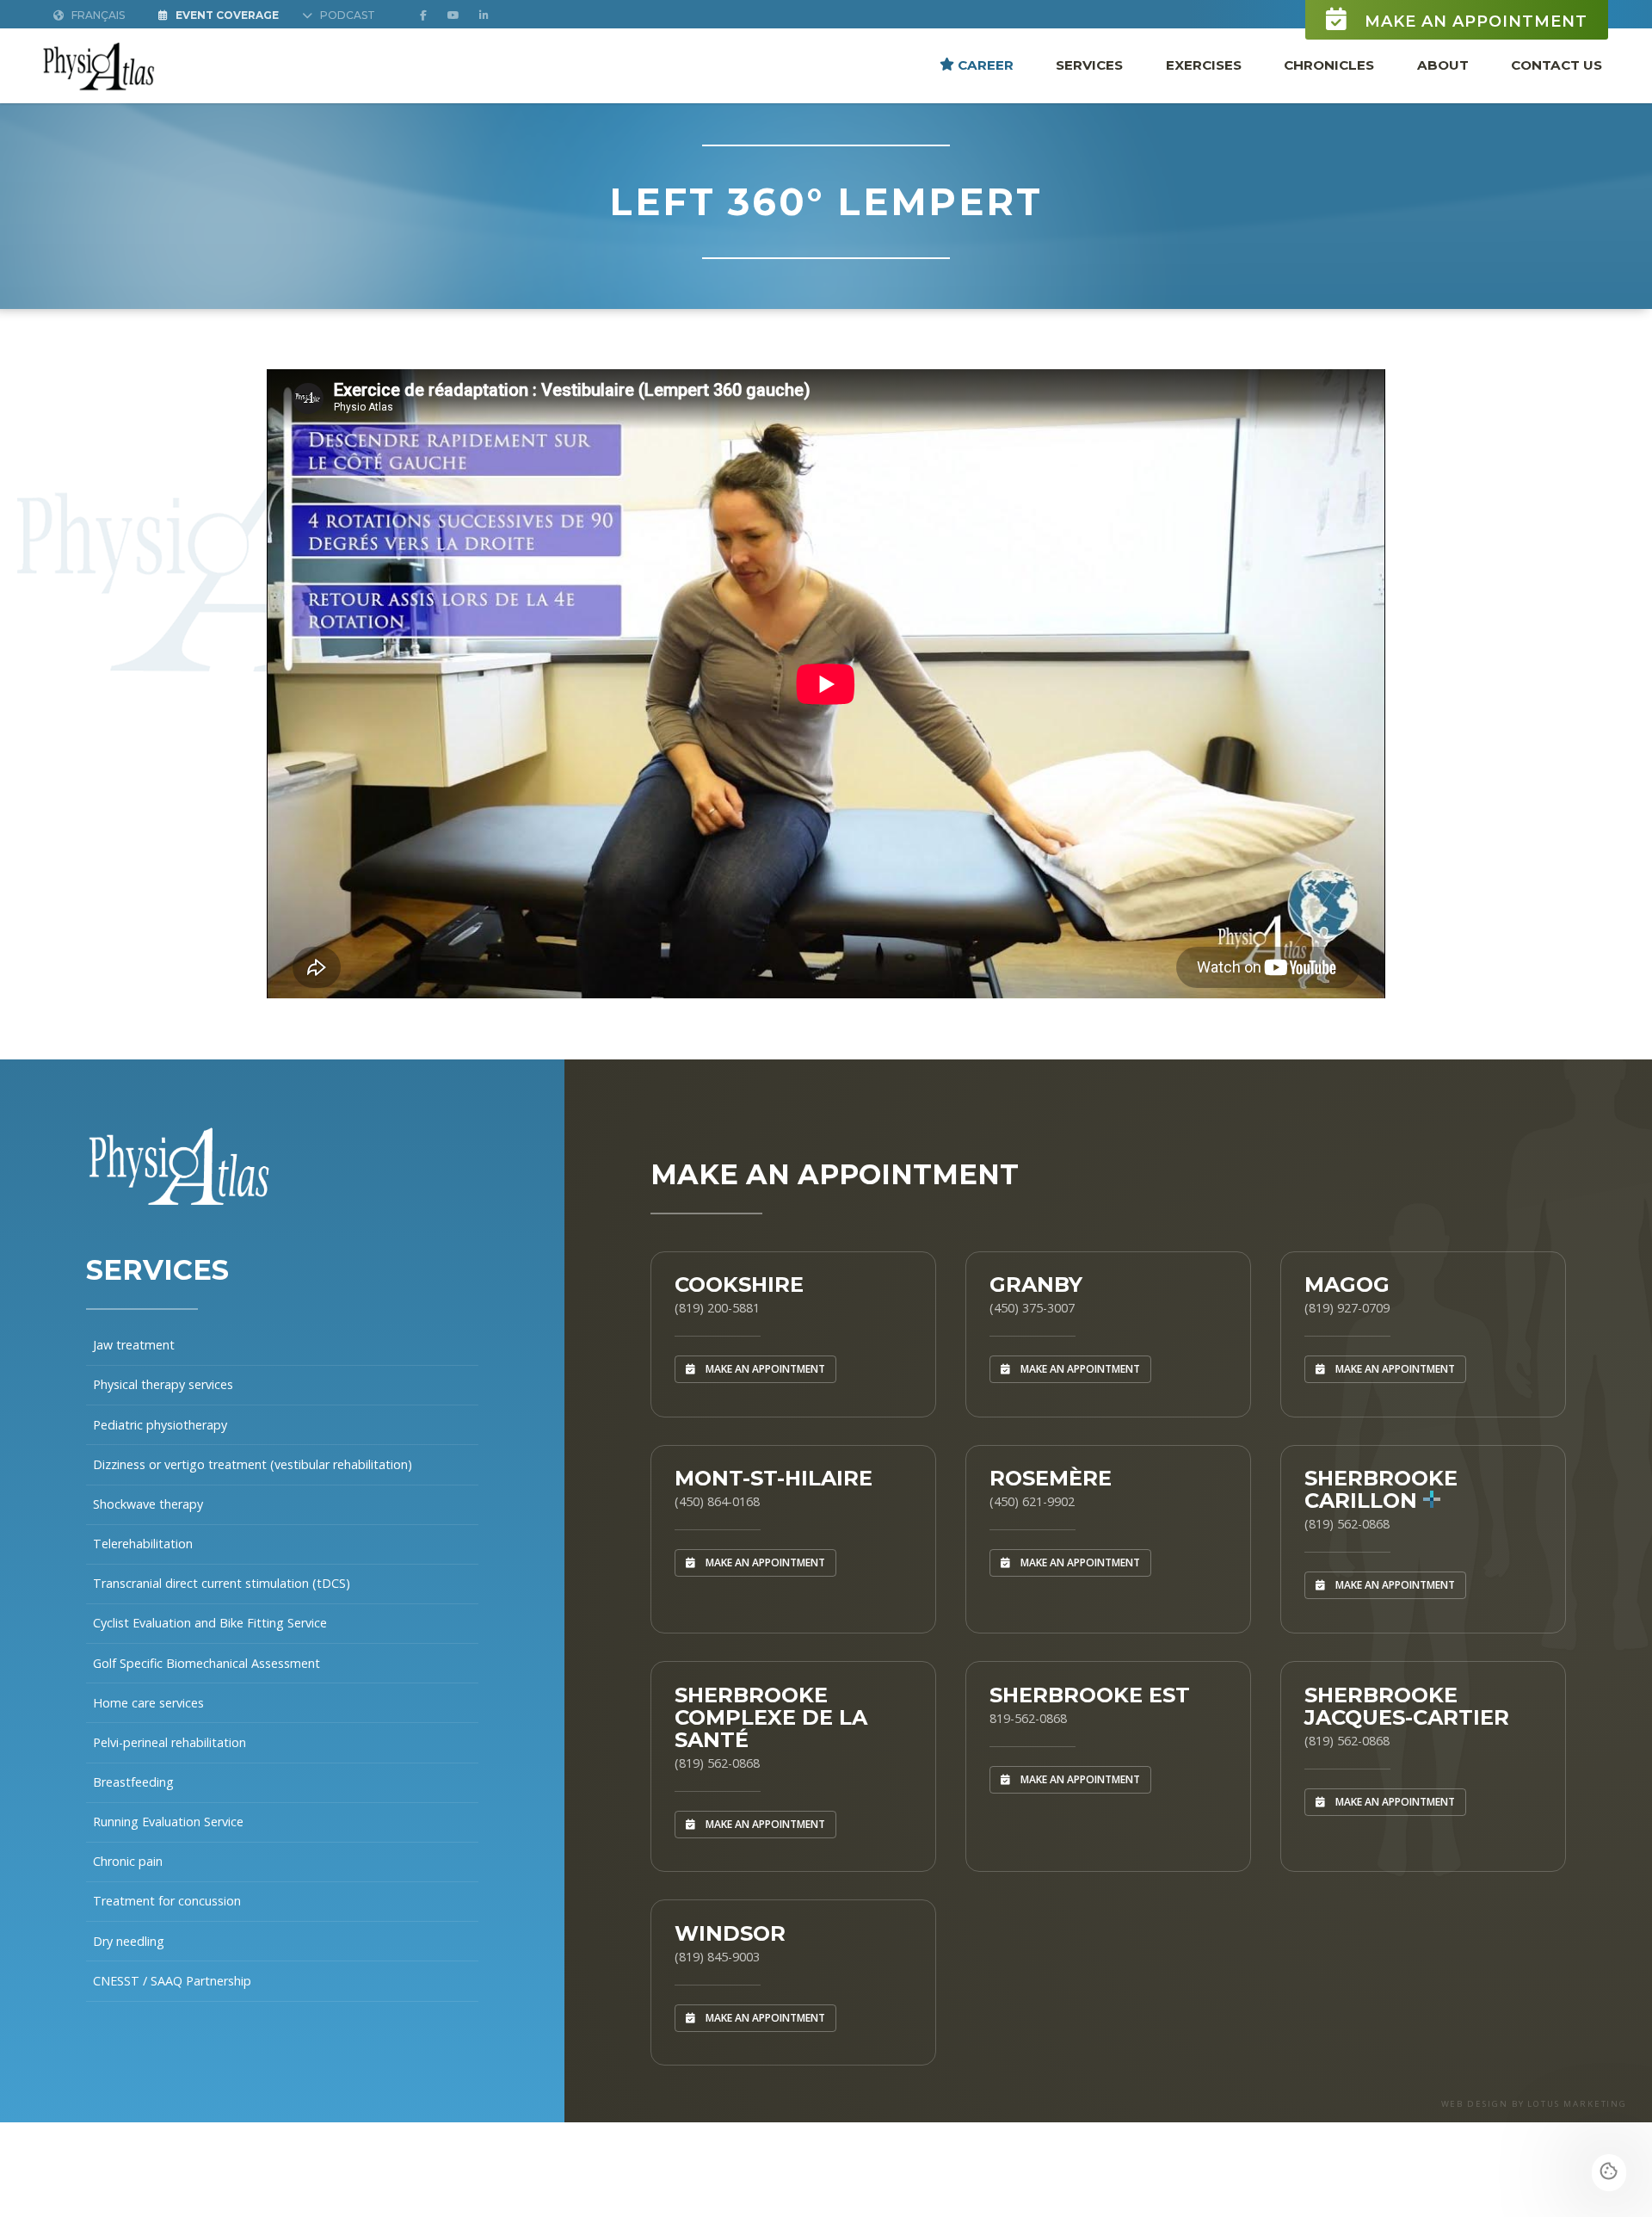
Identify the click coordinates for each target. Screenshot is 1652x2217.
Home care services (148, 1703)
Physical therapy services (163, 1384)
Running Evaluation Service (168, 1822)
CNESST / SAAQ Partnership (172, 1981)
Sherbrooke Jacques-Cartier (1407, 1706)
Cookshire (739, 1285)
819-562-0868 (1028, 1718)
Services (1089, 64)
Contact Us (1556, 64)
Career (984, 64)
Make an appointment (1473, 22)
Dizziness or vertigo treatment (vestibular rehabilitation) (253, 1464)
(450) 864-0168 (717, 1501)
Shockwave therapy (148, 1504)
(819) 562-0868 (1347, 1524)
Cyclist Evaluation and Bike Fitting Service (210, 1623)
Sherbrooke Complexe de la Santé (771, 1717)
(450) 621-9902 (1032, 1501)
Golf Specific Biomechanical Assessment (206, 1663)
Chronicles (1329, 64)
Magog (1347, 1285)
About (1443, 64)
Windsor (730, 1933)
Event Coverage (226, 15)
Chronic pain (128, 1861)
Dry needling (129, 1941)
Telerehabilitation (143, 1544)
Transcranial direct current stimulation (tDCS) (222, 1583)
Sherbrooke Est (1090, 1695)
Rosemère (1051, 1478)
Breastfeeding (133, 1782)
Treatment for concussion (167, 1901)
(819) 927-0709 (1347, 1308)
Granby (1036, 1285)
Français (97, 15)
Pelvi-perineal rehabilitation (170, 1742)
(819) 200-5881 (717, 1308)
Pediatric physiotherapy (160, 1425)
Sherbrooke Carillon (1381, 1489)
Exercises (1204, 64)
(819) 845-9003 (717, 1957)
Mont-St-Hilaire (774, 1478)
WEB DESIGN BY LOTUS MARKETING (1535, 2104)
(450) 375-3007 (1032, 1308)
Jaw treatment (134, 1345)
